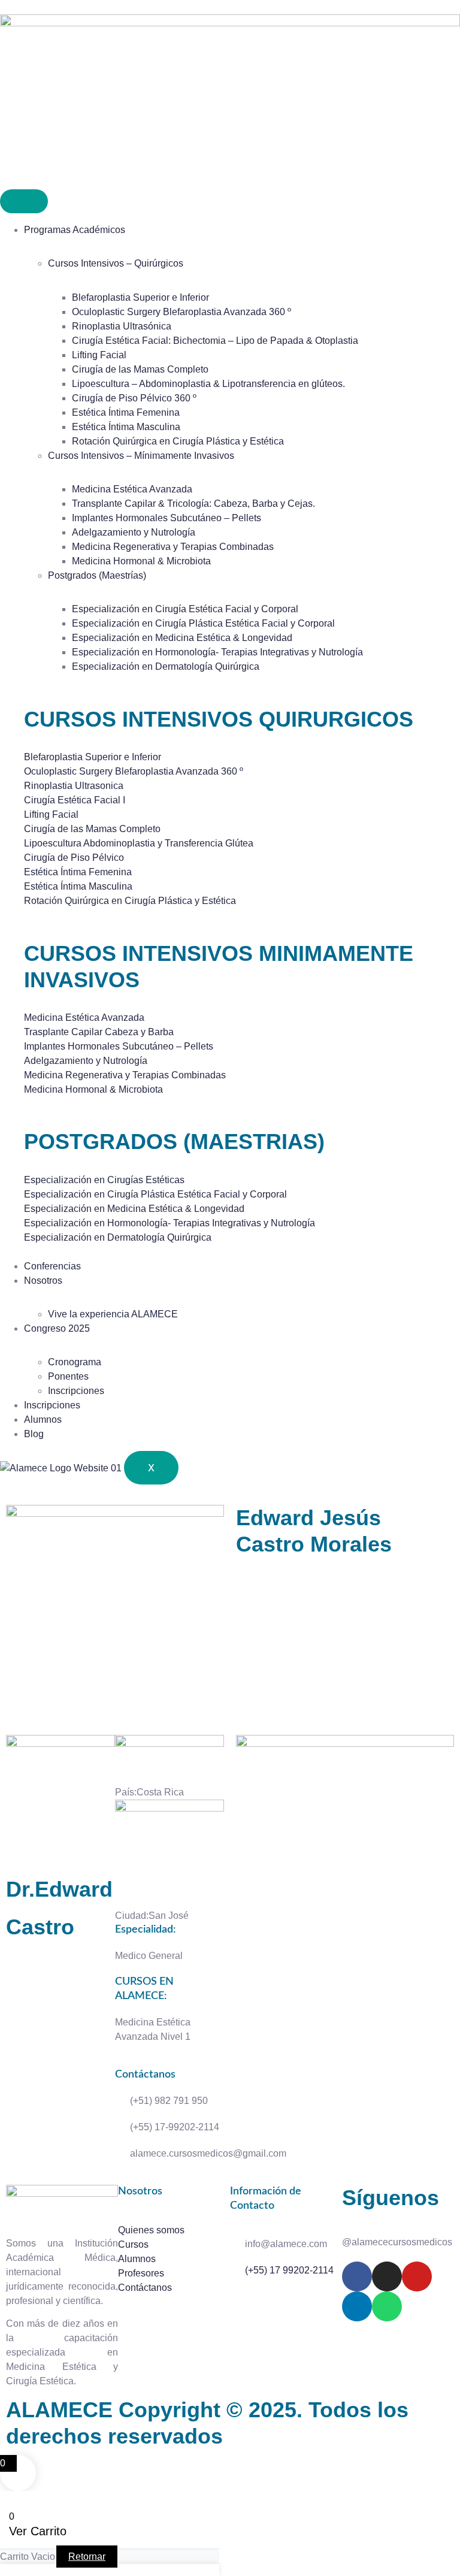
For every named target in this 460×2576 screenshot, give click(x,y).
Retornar (87, 2557)
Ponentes (68, 1376)
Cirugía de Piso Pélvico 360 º (134, 398)
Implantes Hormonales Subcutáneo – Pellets (167, 518)
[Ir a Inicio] (230, 23)
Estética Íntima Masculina (126, 427)
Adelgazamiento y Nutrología (134, 532)
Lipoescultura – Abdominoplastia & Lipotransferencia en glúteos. (208, 384)
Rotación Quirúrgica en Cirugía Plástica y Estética (178, 441)
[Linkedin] (357, 2306)
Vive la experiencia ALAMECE (113, 1314)
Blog (34, 1434)
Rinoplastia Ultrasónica (122, 326)
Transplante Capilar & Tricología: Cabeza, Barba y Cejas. (193, 504)
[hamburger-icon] (24, 201)
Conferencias (52, 1266)
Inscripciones (76, 1391)
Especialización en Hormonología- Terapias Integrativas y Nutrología (217, 652)
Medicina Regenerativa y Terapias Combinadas (173, 547)
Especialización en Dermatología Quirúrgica (166, 666)
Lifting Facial (99, 355)
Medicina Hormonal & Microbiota (141, 561)
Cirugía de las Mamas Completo (140, 369)
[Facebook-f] (357, 2276)
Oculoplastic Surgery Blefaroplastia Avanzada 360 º (181, 312)
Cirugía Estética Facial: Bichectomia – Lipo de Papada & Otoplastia (215, 341)
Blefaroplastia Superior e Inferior (140, 297)
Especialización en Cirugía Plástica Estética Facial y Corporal (203, 623)
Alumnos (43, 1419)
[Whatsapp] (387, 2306)
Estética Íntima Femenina (126, 412)
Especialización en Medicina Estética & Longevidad (182, 638)
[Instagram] (387, 2276)
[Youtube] (417, 2276)
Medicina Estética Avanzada (132, 489)
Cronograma (75, 1362)
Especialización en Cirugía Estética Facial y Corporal (185, 609)
